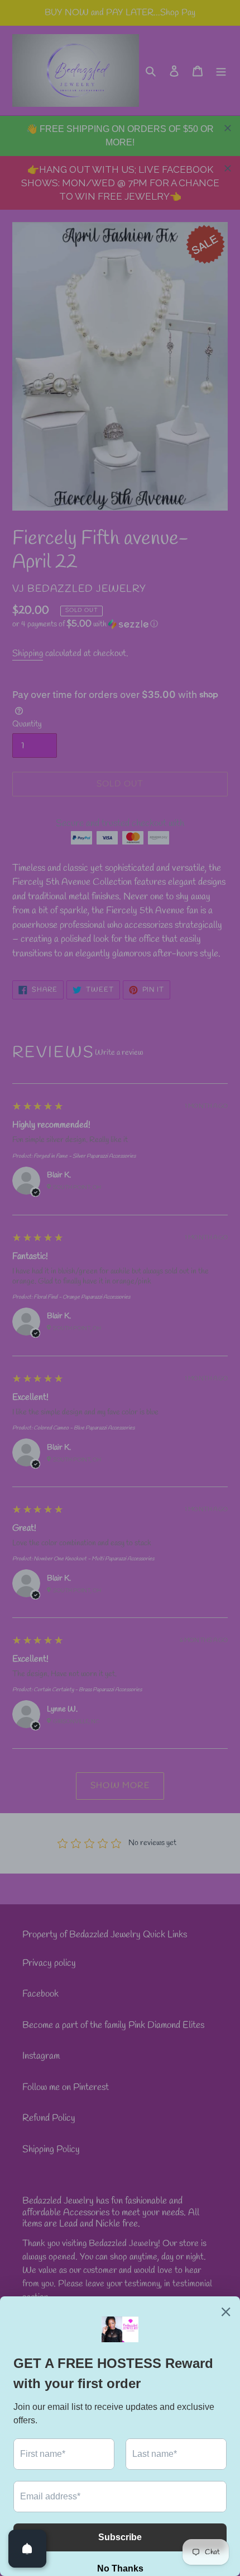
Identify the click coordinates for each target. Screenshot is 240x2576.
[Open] (27, 2549)
